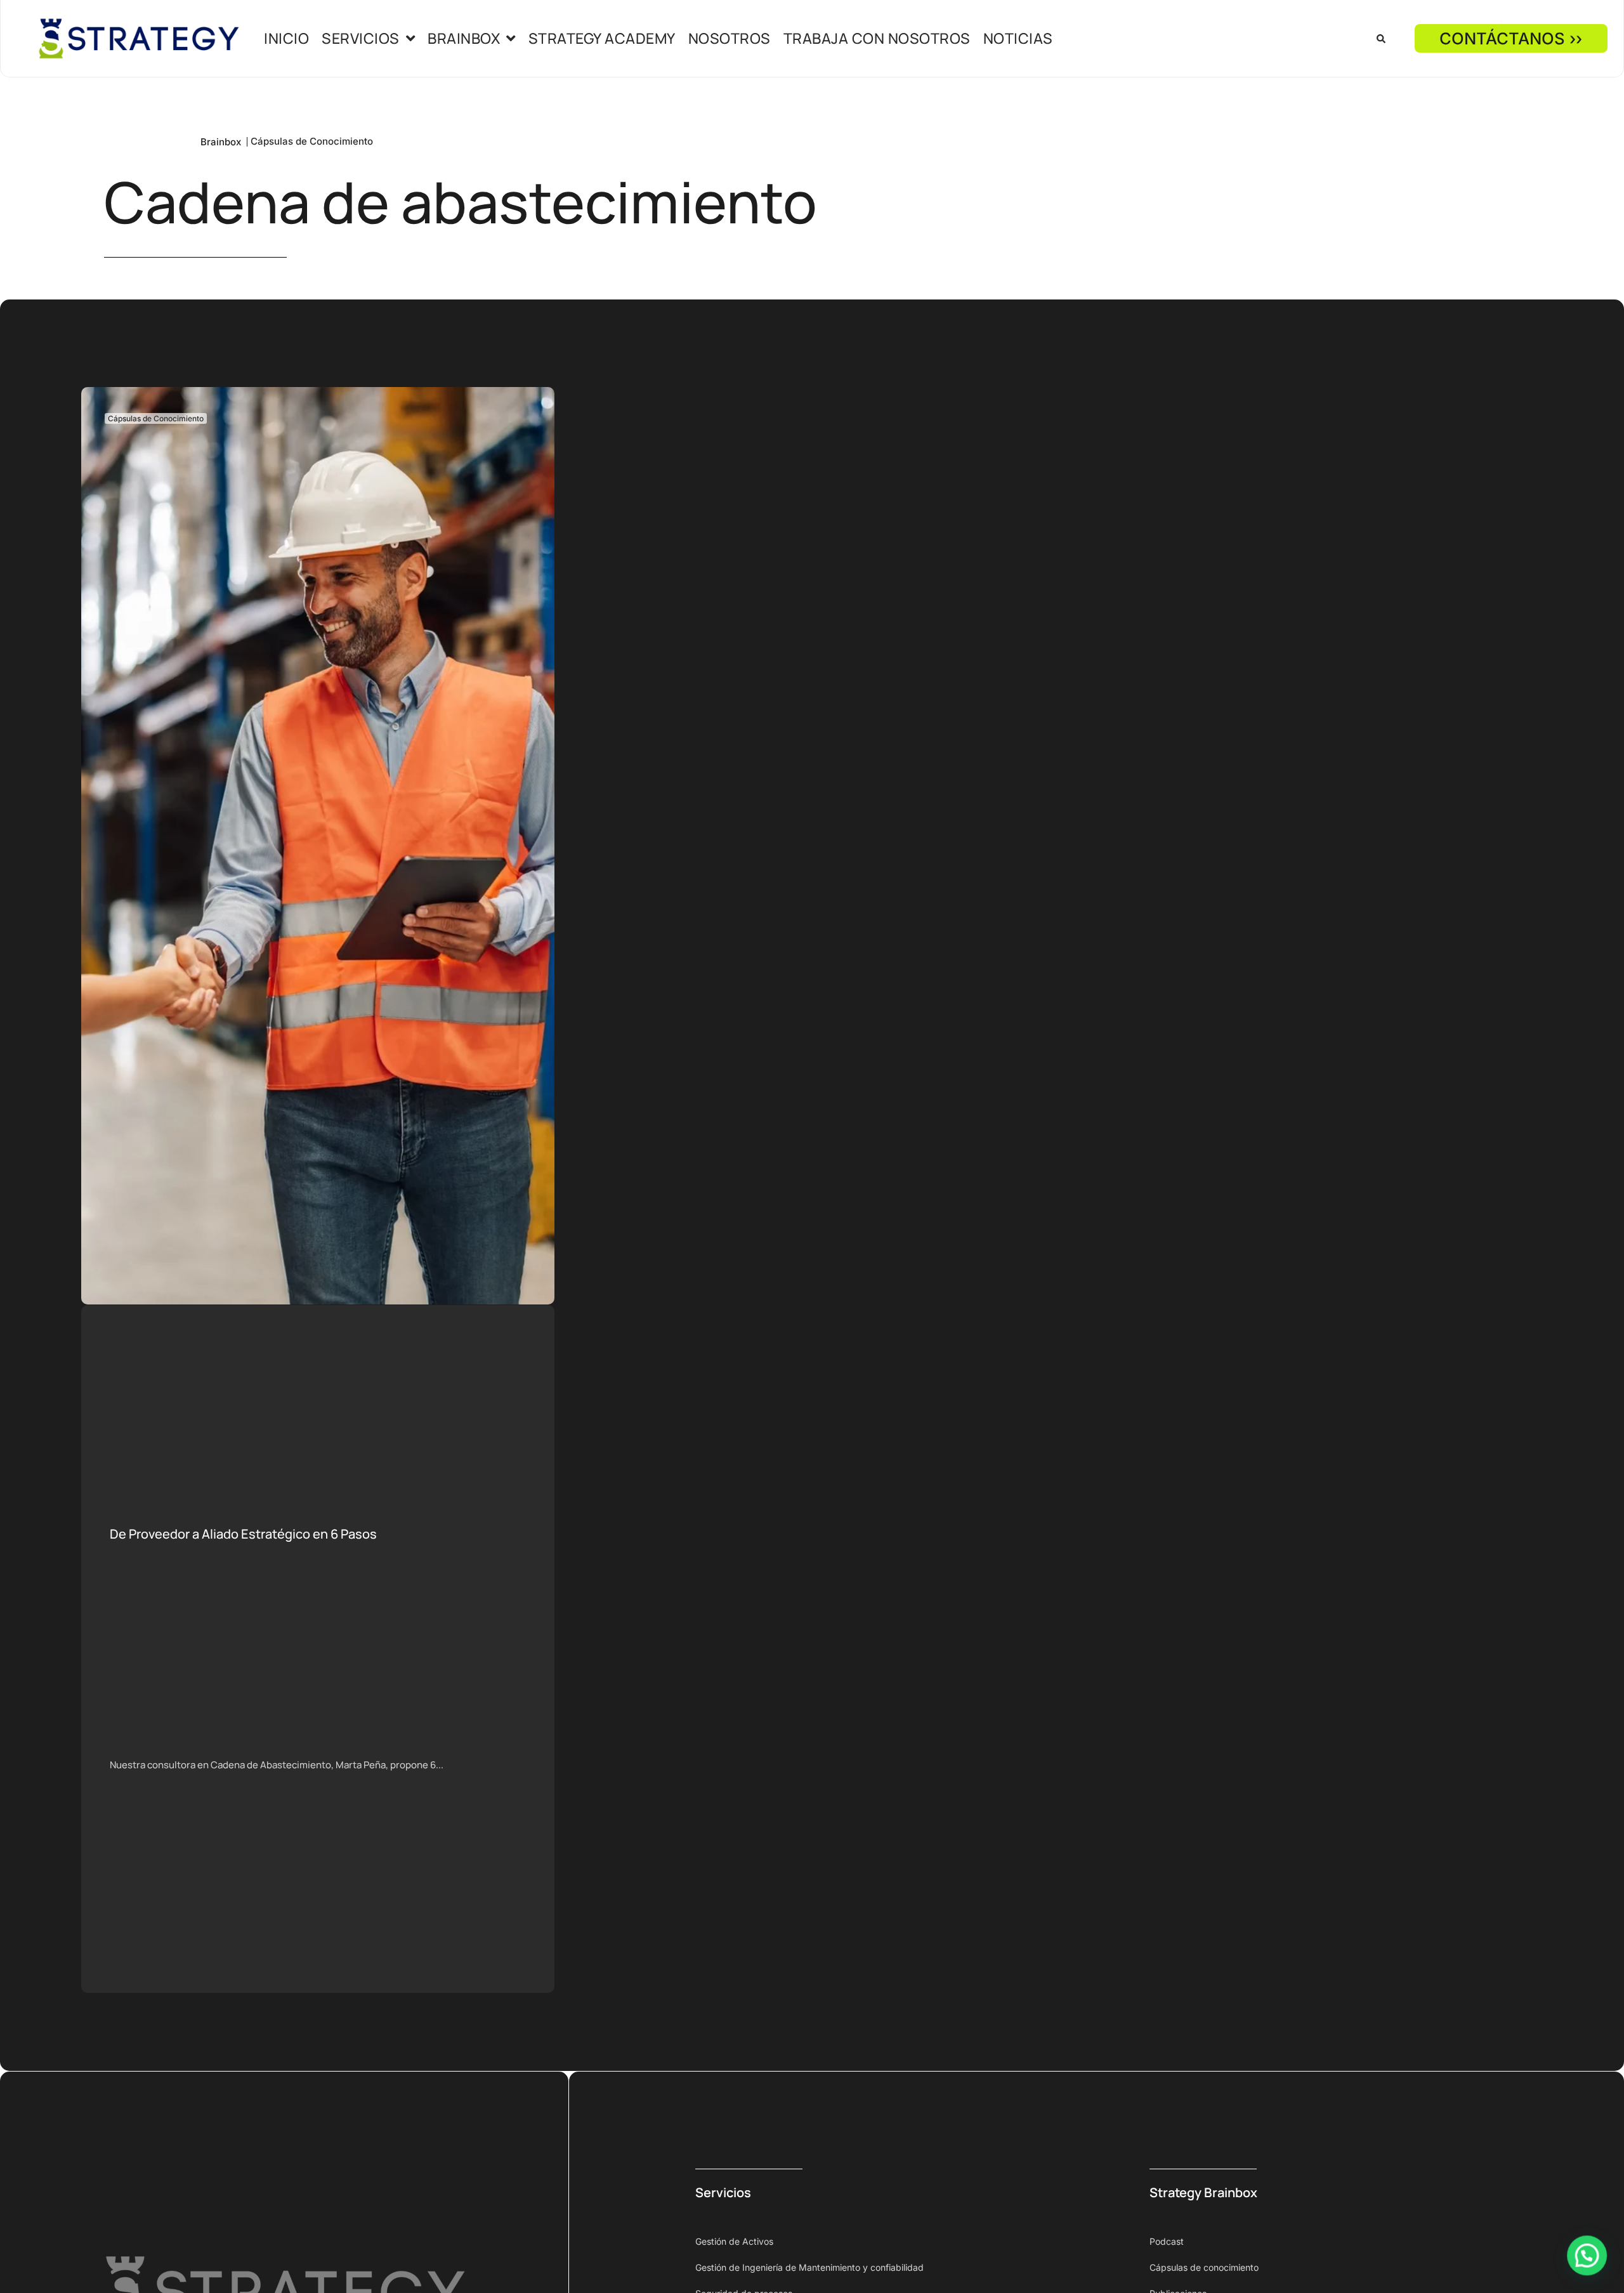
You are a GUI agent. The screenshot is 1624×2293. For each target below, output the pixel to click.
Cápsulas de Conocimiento (312, 141)
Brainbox (221, 142)
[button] (1381, 39)
